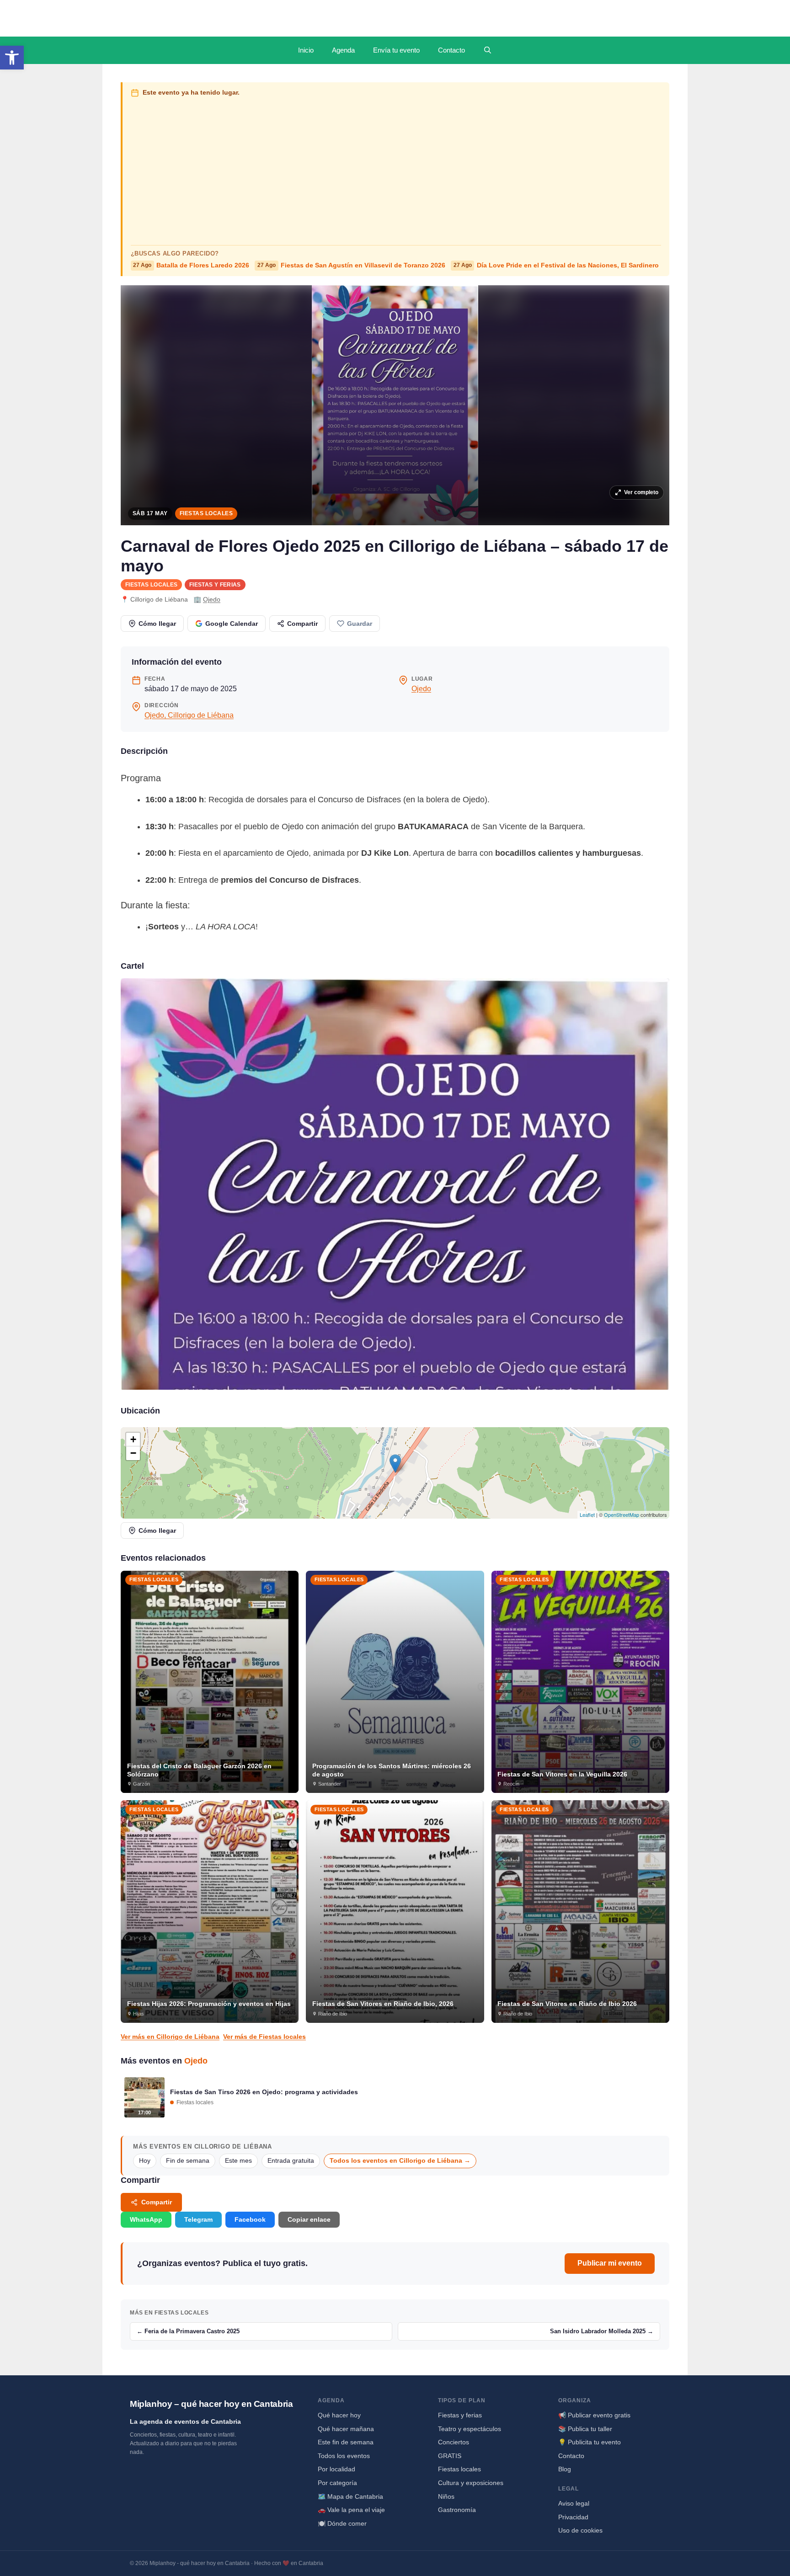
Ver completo (641, 492)
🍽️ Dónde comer (342, 2523)
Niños (446, 2496)
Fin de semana (188, 2161)
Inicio (306, 50)
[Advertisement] (396, 169)
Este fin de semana (346, 2442)
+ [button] (133, 1439)
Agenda (343, 50)
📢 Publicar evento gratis (594, 2415)
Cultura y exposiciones (471, 2483)
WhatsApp (146, 2219)
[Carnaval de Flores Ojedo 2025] (395, 1184)
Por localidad (336, 2469)
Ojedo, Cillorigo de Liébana (189, 715)
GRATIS (450, 2456)
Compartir (302, 624)
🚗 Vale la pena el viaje (351, 2510)
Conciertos (454, 2442)
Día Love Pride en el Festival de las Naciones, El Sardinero (556, 265)
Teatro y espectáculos (470, 2429)
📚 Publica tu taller (585, 2429)
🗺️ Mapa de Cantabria (350, 2496)
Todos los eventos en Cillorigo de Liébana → (400, 2161)
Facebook (250, 2219)
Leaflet (587, 1515)
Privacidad (573, 2517)
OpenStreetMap (622, 1515)
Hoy (145, 2161)
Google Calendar (232, 624)
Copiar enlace (309, 2219)
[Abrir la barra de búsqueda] (488, 50)
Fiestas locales (206, 513)
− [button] (133, 1453)
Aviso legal (574, 2503)
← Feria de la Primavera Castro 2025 (188, 2331)
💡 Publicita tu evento (590, 2442)
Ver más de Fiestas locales (264, 2037)
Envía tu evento (396, 50)
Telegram (198, 2219)
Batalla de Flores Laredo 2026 (191, 265)
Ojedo (212, 599)
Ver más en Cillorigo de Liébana (170, 2037)
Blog (565, 2469)
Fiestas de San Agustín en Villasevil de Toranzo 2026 (351, 265)
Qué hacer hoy (339, 2415)
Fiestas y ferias (215, 585)
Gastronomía (457, 2510)
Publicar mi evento (610, 2263)
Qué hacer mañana (346, 2429)
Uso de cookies (580, 2530)
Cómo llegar (157, 624)
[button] (12, 58)
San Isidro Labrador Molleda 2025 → (602, 2331)
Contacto (451, 50)
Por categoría (337, 2483)
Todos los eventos (344, 2456)
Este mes (238, 2161)
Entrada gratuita (291, 2161)
